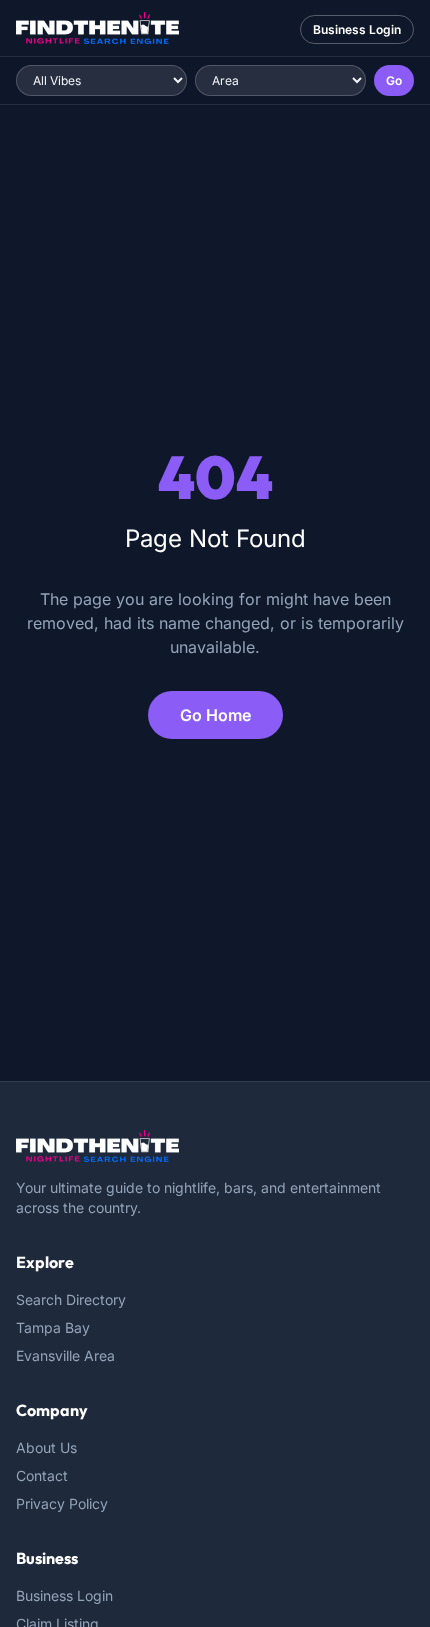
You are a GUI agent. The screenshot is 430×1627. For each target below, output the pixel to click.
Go (394, 80)
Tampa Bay (53, 1327)
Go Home (215, 715)
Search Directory (71, 1299)
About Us (46, 1447)
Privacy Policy (62, 1503)
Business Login (357, 29)
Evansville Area (65, 1355)
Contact (42, 1475)
